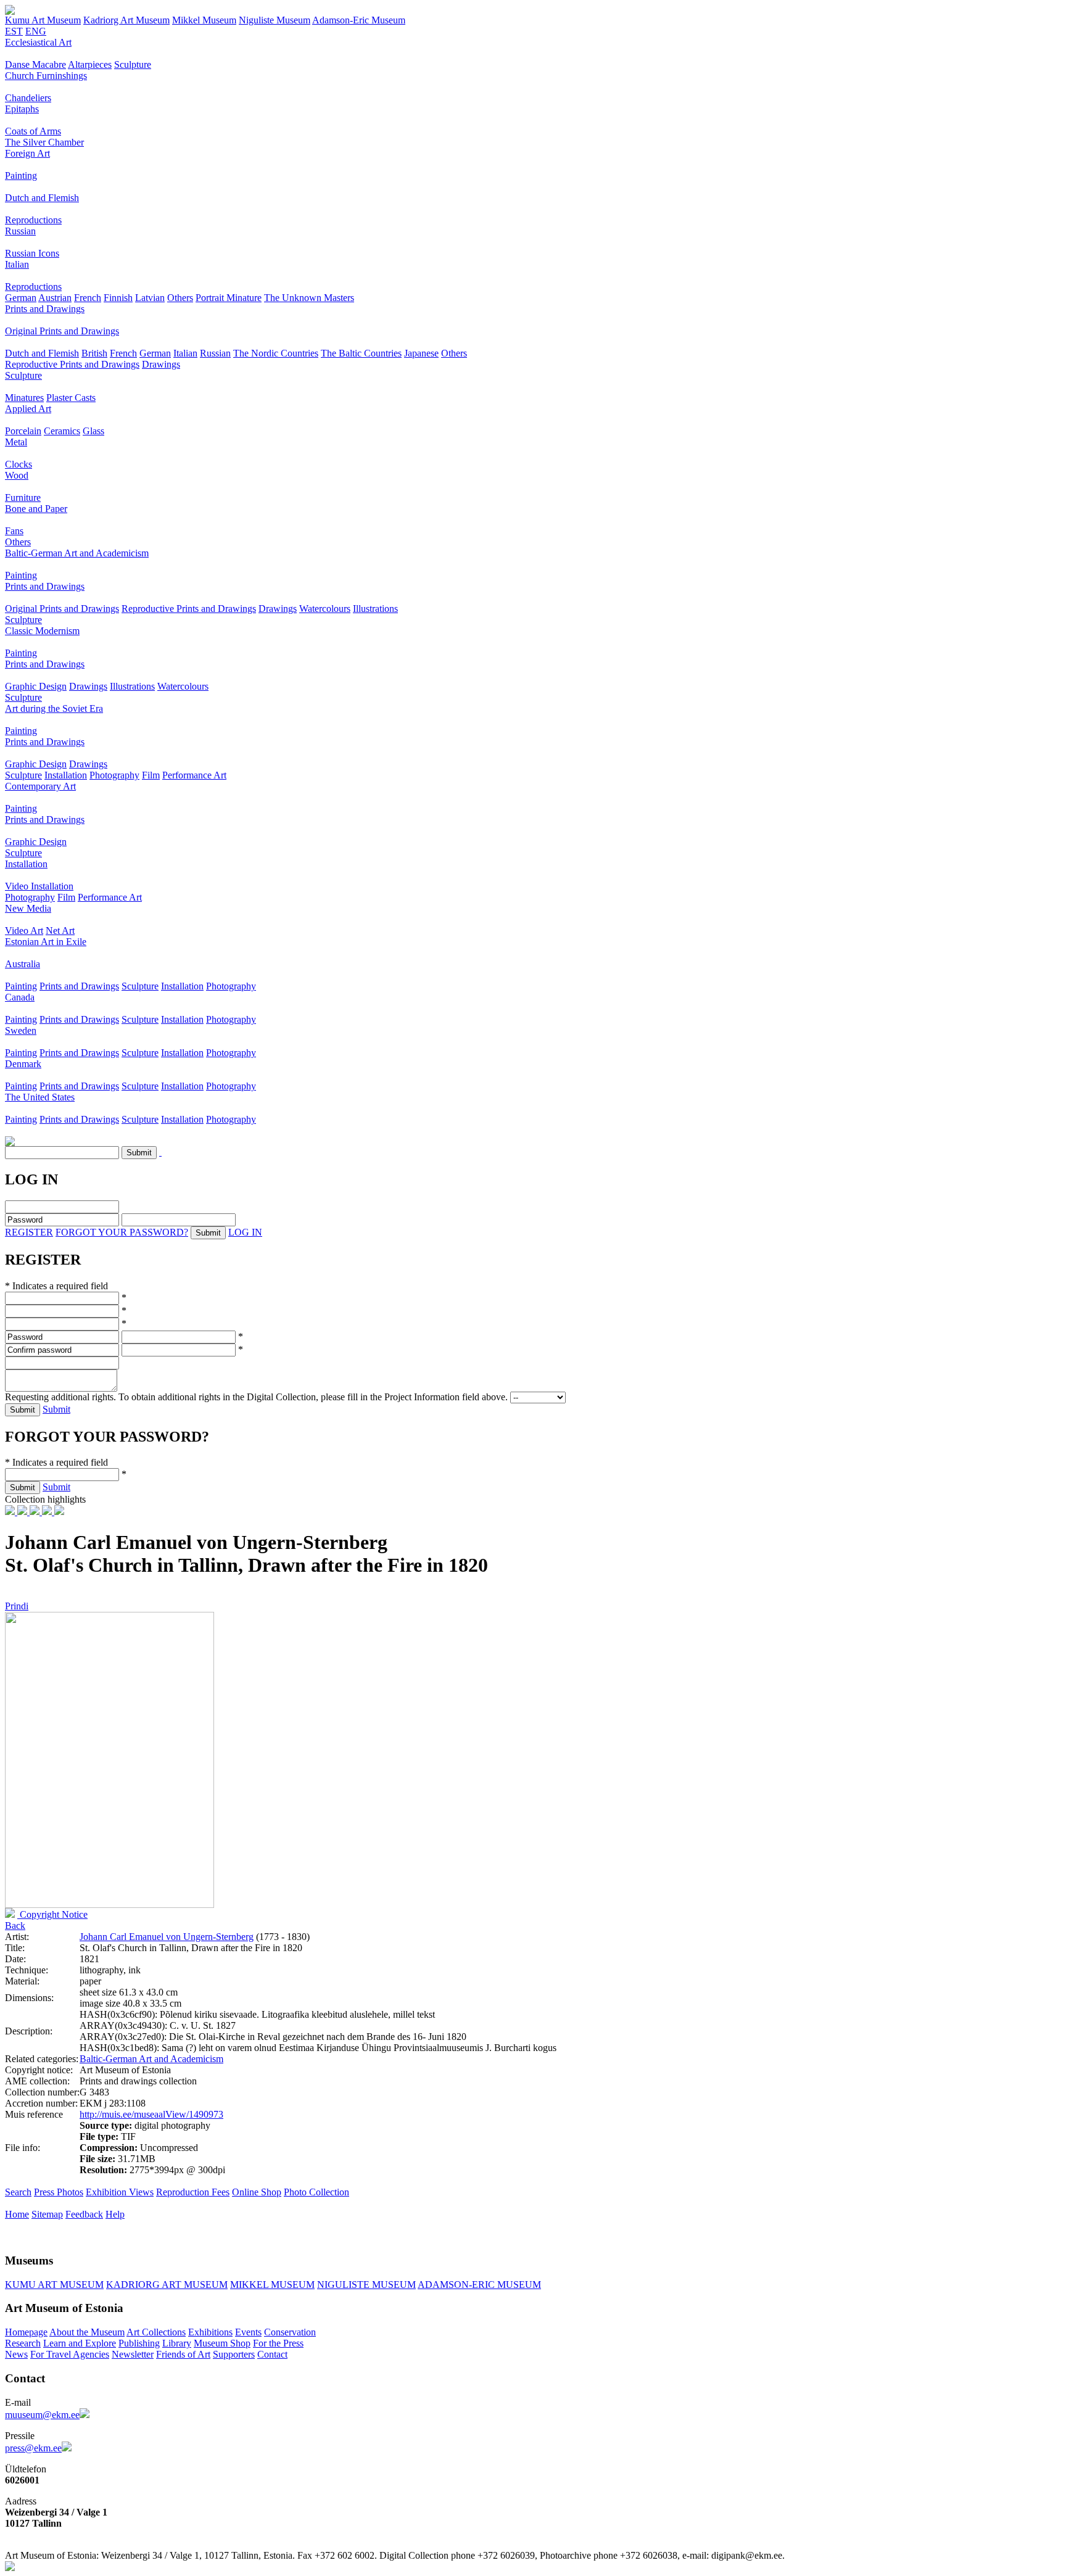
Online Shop (257, 2192)
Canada (20, 997)
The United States (40, 1097)
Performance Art (194, 775)
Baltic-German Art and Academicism (77, 553)
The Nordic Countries (276, 353)
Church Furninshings (46, 76)
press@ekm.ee (33, 2448)
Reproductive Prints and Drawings (72, 364)
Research (23, 2343)
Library (177, 2343)
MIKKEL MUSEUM (272, 2285)
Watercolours (325, 609)
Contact (272, 2354)
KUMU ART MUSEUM (54, 2285)
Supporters (234, 2354)
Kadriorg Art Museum (126, 20)
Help (115, 2214)
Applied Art (28, 409)
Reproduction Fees (193, 2192)
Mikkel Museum (204, 20)
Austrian (55, 298)
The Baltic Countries (361, 353)
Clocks (19, 464)
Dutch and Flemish (42, 198)
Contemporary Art (40, 786)
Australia (23, 964)
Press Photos (59, 2192)
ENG (36, 31)
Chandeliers (28, 98)
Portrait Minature (229, 298)
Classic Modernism (42, 631)
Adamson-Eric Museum (359, 20)
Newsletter (133, 2354)
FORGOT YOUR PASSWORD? (122, 1232)
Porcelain (23, 431)
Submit (56, 1409)
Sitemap (47, 2214)
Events (248, 2332)
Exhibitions (210, 2332)
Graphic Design (36, 686)
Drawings (161, 364)
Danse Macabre (35, 64)
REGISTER (29, 1232)
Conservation (290, 2332)
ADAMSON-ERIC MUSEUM (479, 2285)
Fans (14, 531)
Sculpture (133, 64)
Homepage (26, 2332)
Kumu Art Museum (43, 20)
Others (180, 298)
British (94, 353)
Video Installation (39, 886)
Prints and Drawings (45, 309)
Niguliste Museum (275, 20)
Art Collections (156, 2332)
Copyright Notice (52, 1914)
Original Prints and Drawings (62, 331)
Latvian (150, 298)
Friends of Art (183, 2354)
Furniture (23, 497)
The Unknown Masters (309, 298)
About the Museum (87, 2332)
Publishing (139, 2343)
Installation (66, 775)
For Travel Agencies (70, 2354)
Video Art (24, 931)
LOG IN (245, 1232)
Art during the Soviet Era (54, 708)
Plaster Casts (71, 398)
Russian (20, 231)
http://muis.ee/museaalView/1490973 (151, 2114)
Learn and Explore (80, 2343)
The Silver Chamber (44, 142)
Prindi (17, 1606)
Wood (17, 475)
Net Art (60, 931)
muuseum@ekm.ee (42, 2415)
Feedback (84, 2214)
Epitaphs (22, 109)
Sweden (21, 1030)
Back (15, 1926)
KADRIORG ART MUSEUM (167, 2285)
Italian (17, 264)
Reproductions (33, 220)
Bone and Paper (36, 509)
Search (18, 2192)
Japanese (421, 353)
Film (151, 775)
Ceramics (62, 431)
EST (14, 31)
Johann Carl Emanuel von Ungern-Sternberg (167, 1937)
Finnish (118, 298)
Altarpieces (90, 64)
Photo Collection (316, 2192)
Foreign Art (27, 153)
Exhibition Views (120, 2192)
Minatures (24, 398)
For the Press (278, 2343)
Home (17, 2214)
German (21, 298)
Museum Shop (222, 2343)
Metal (16, 442)
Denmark (23, 1064)
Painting (21, 175)
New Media (28, 908)
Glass (93, 431)
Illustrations (375, 609)
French (88, 298)
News (16, 2354)
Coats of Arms (33, 131)
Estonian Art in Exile (46, 942)
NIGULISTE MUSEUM (366, 2285)
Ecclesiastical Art (38, 42)
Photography (114, 775)
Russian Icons (32, 253)
